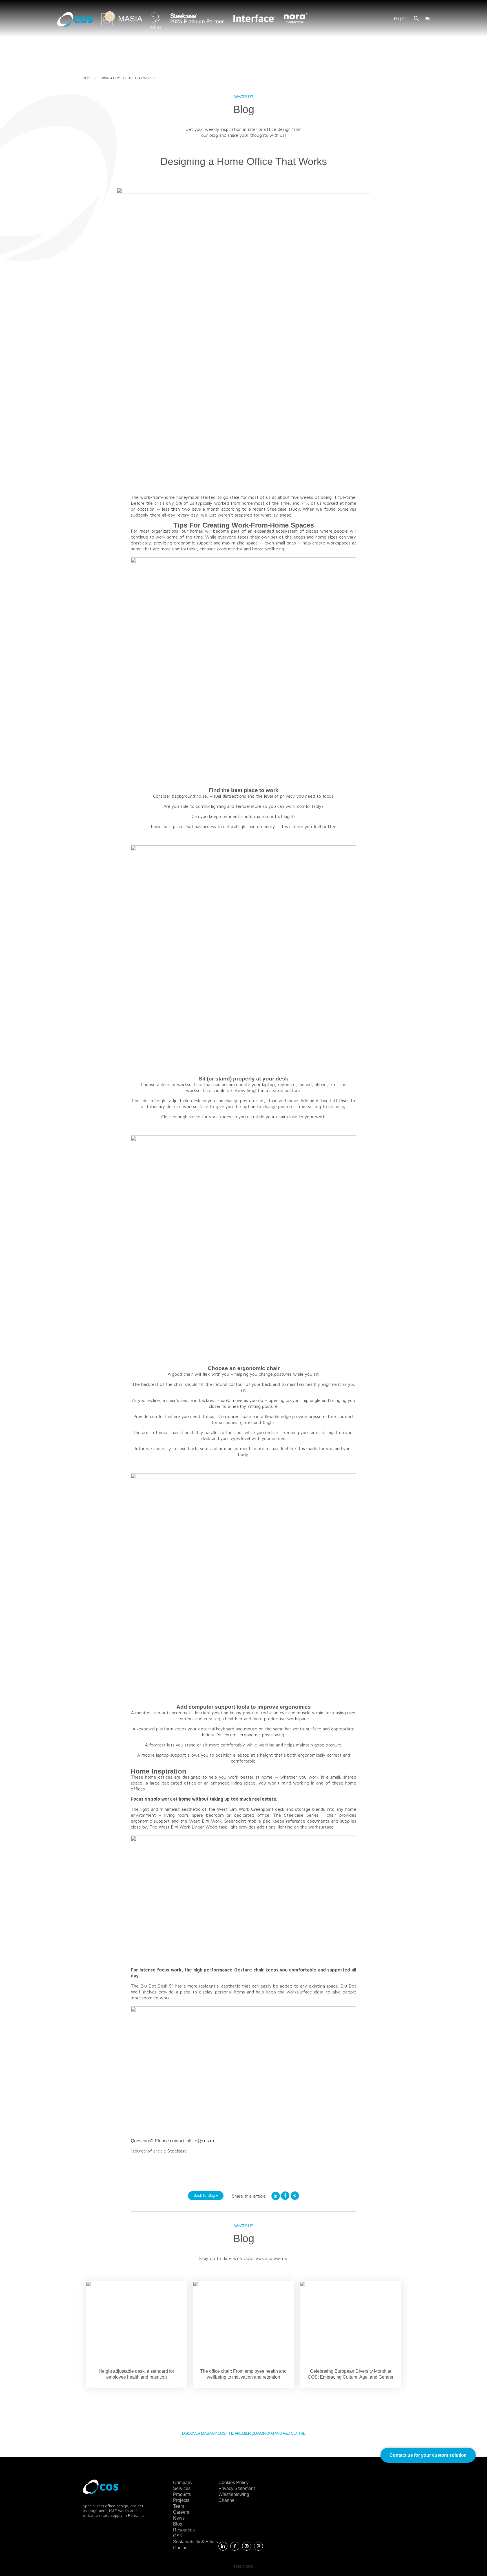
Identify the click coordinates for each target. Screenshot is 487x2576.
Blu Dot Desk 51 (156, 1986)
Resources (184, 2530)
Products (182, 2494)
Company (183, 2483)
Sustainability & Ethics (195, 2542)
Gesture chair (249, 1970)
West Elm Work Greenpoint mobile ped (230, 1821)
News (179, 2518)
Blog (87, 78)
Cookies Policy (233, 2483)
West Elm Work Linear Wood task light (198, 1827)
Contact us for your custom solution (428, 2455)
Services (182, 2488)
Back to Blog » (206, 2195)
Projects (181, 2500)
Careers (181, 2512)
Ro (405, 19)
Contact (181, 2548)
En (396, 19)
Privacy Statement (237, 2488)
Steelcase (177, 2151)
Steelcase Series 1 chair (310, 1815)
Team (179, 2506)
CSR (178, 2536)
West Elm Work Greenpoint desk (251, 1809)
